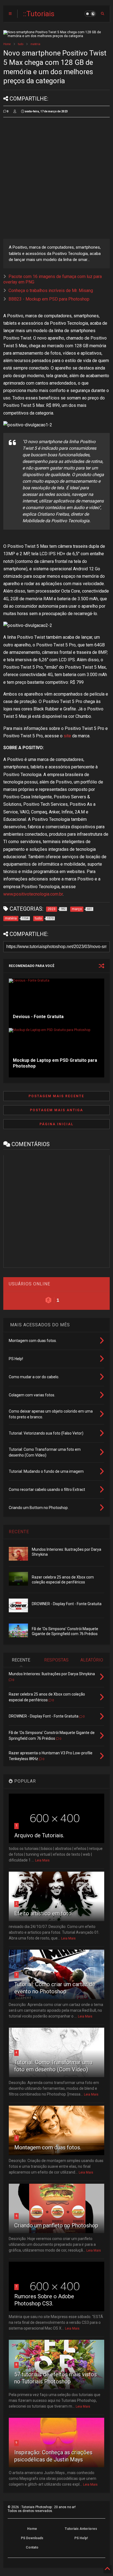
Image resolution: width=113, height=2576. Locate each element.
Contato (32, 2547)
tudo (21, 44)
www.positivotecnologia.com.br (33, 894)
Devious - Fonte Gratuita (38, 1017)
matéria (35, 44)
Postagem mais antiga (56, 1110)
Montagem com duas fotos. (48, 2147)
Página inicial (56, 1124)
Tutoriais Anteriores (81, 2529)
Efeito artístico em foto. (43, 1913)
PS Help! (81, 2538)
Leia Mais (42, 1860)
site (67, 736)
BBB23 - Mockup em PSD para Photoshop (49, 299)
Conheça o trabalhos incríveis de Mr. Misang (51, 291)
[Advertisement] (56, 178)
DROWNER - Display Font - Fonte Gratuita (67, 1604)
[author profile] (15, 112)
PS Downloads (32, 2538)
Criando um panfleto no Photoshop (56, 2225)
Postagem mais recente (56, 1096)
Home (7, 44)
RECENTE (19, 1532)
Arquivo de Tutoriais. (39, 1835)
